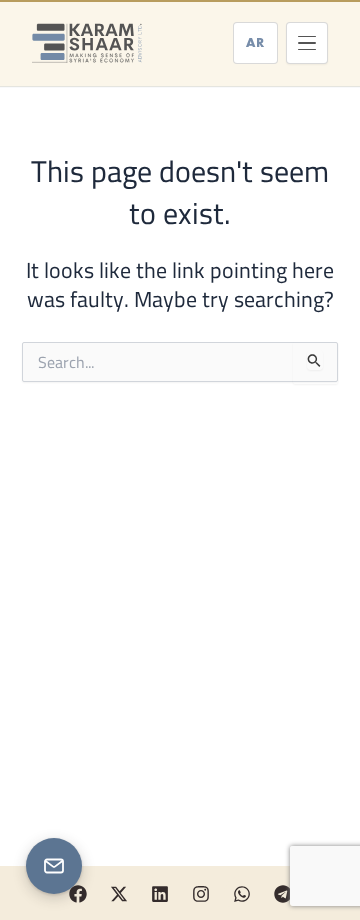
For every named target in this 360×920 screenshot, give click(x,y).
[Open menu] (307, 43)
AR (255, 42)
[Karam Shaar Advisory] (87, 43)
